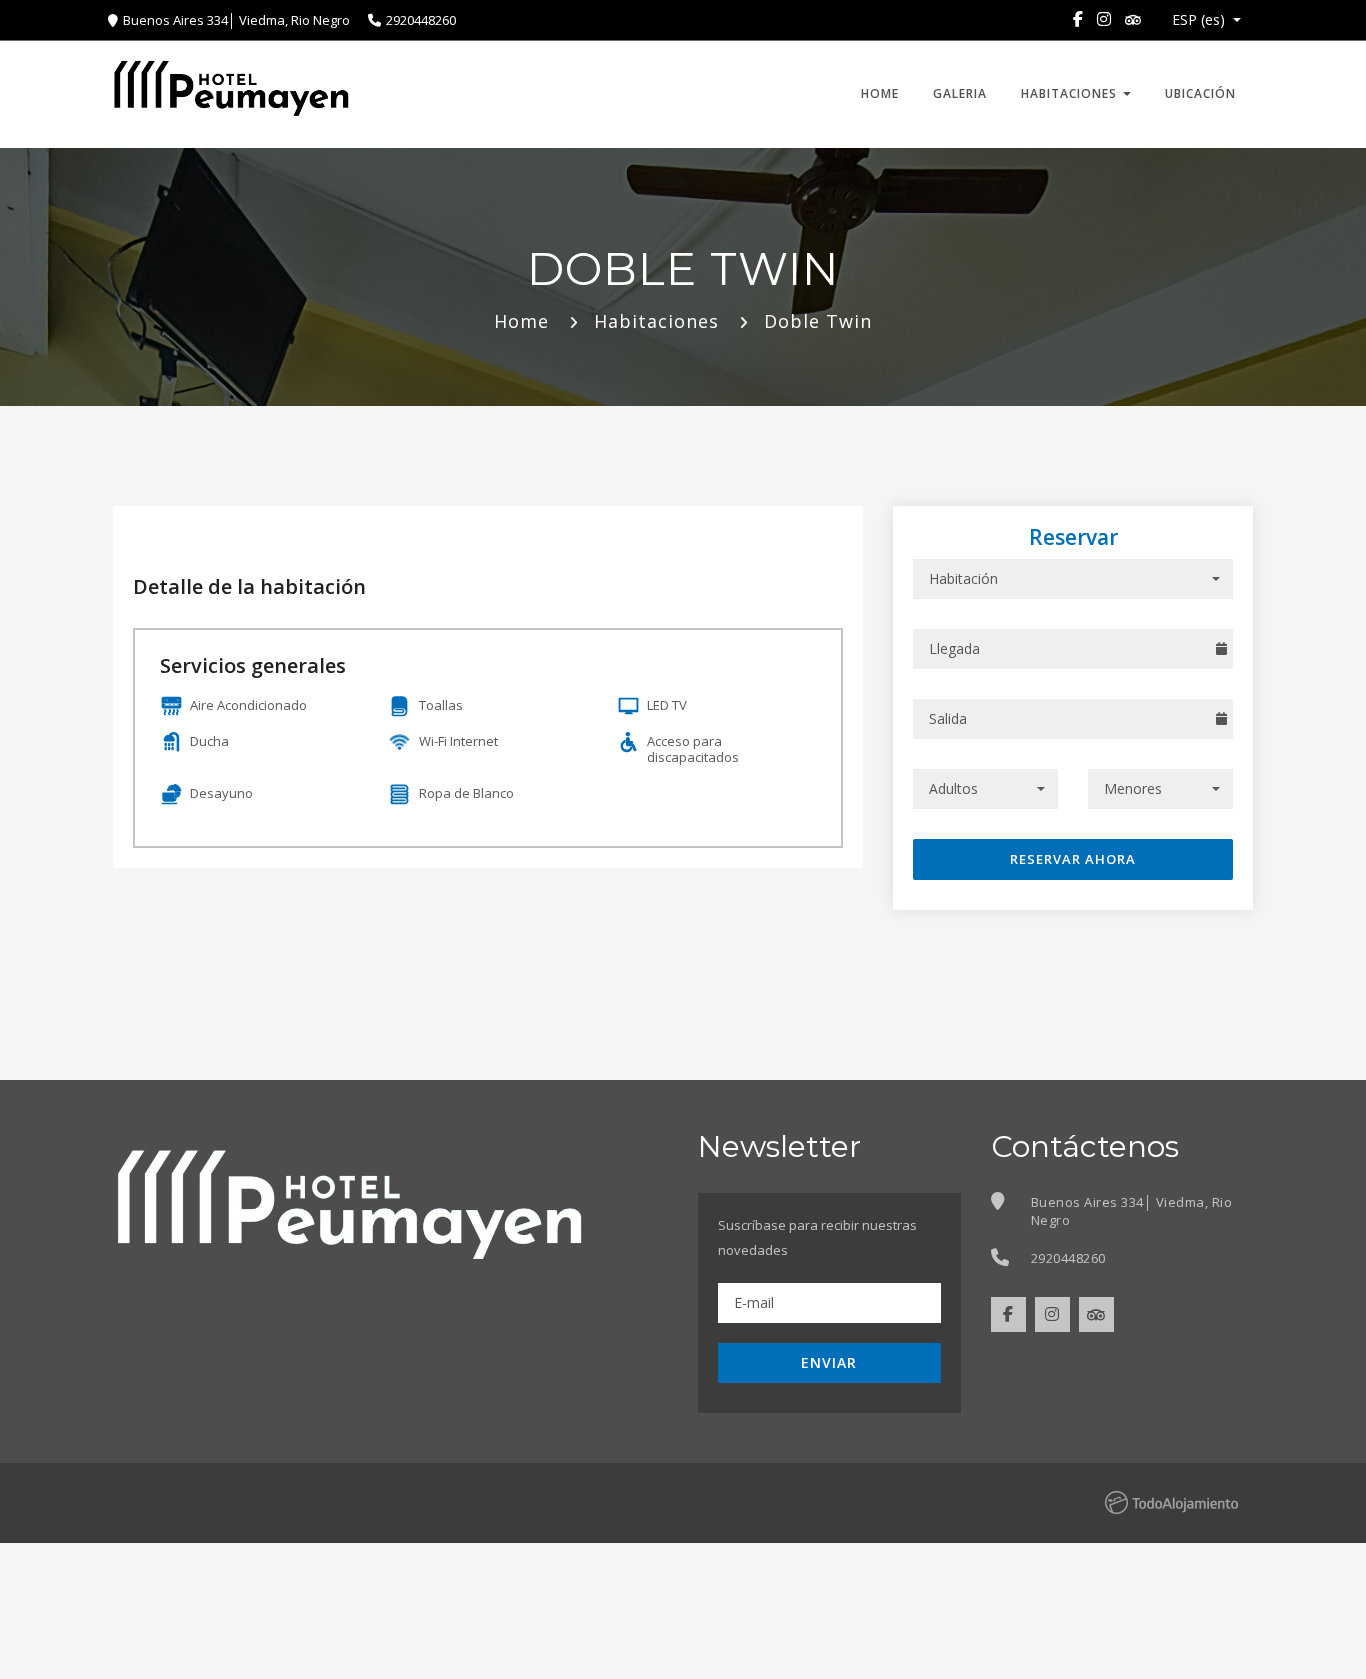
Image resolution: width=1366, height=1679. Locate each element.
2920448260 (421, 20)
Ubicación (1200, 93)
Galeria (960, 93)
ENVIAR (829, 1362)
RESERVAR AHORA (1073, 859)
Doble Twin (818, 321)
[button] (1200, 20)
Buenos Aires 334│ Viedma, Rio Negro (238, 20)
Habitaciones (1071, 93)
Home (880, 93)
